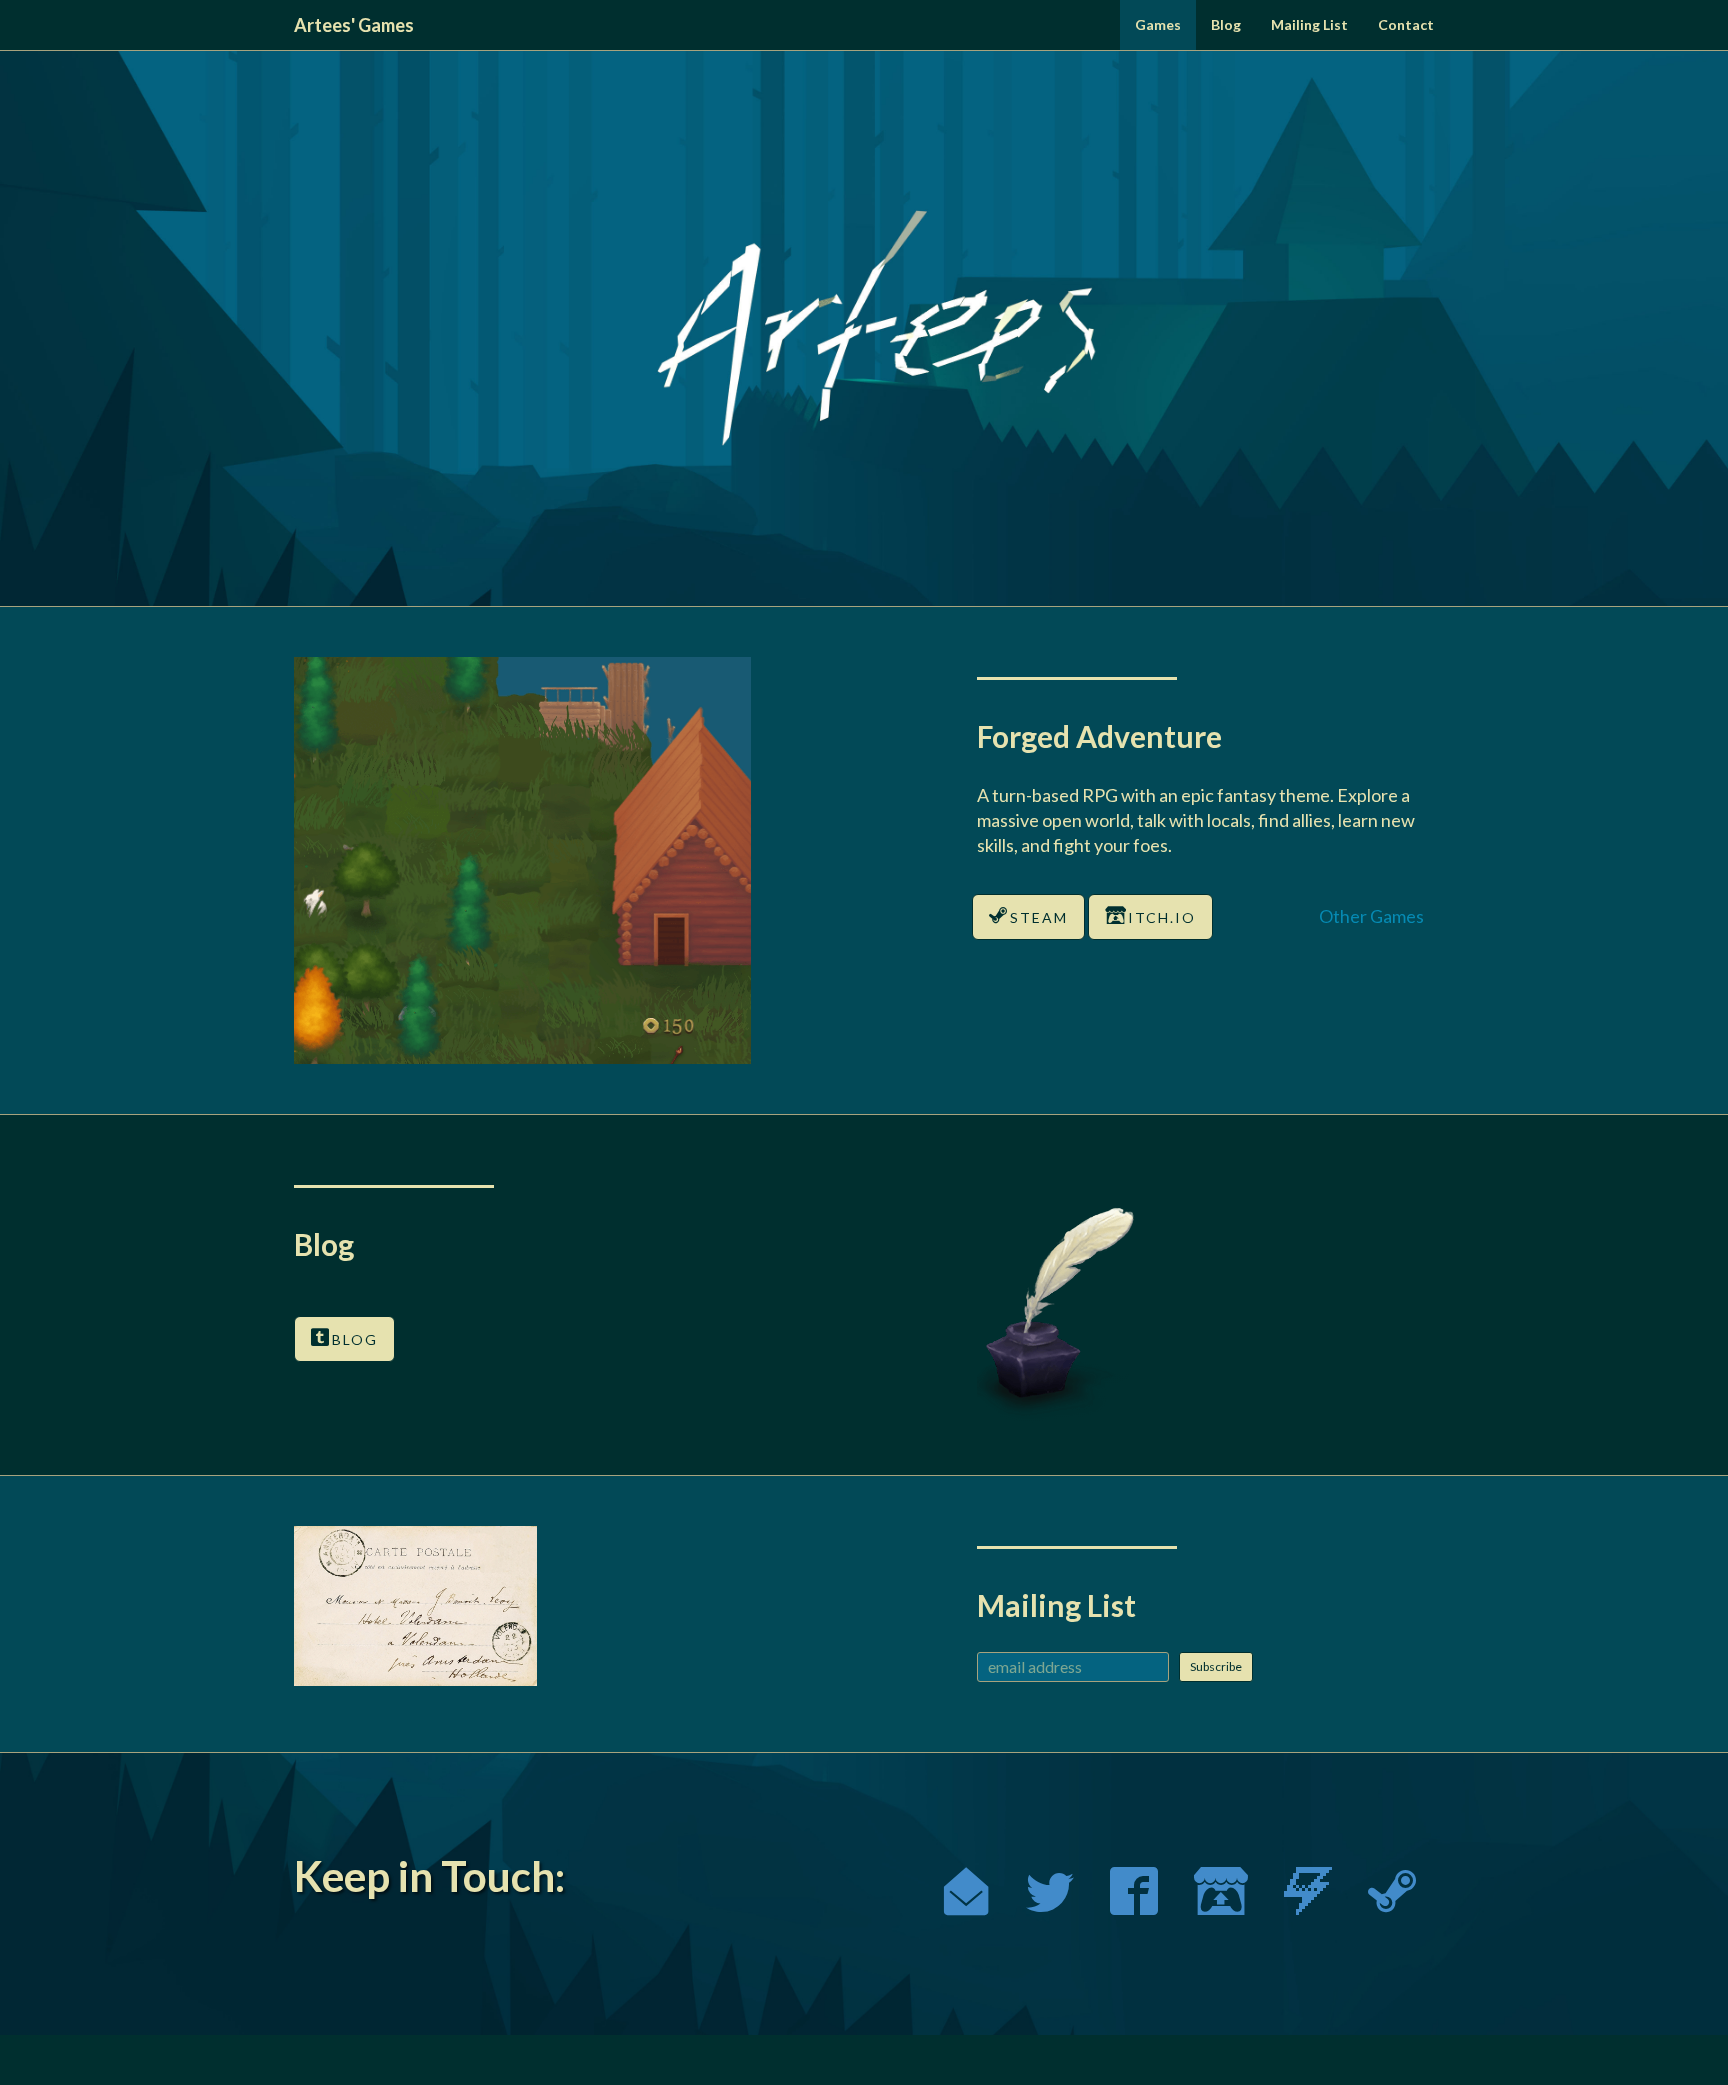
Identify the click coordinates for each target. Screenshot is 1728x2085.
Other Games (1371, 916)
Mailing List (1309, 24)
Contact (1406, 24)
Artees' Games (354, 25)
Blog (1226, 24)
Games (1158, 24)
